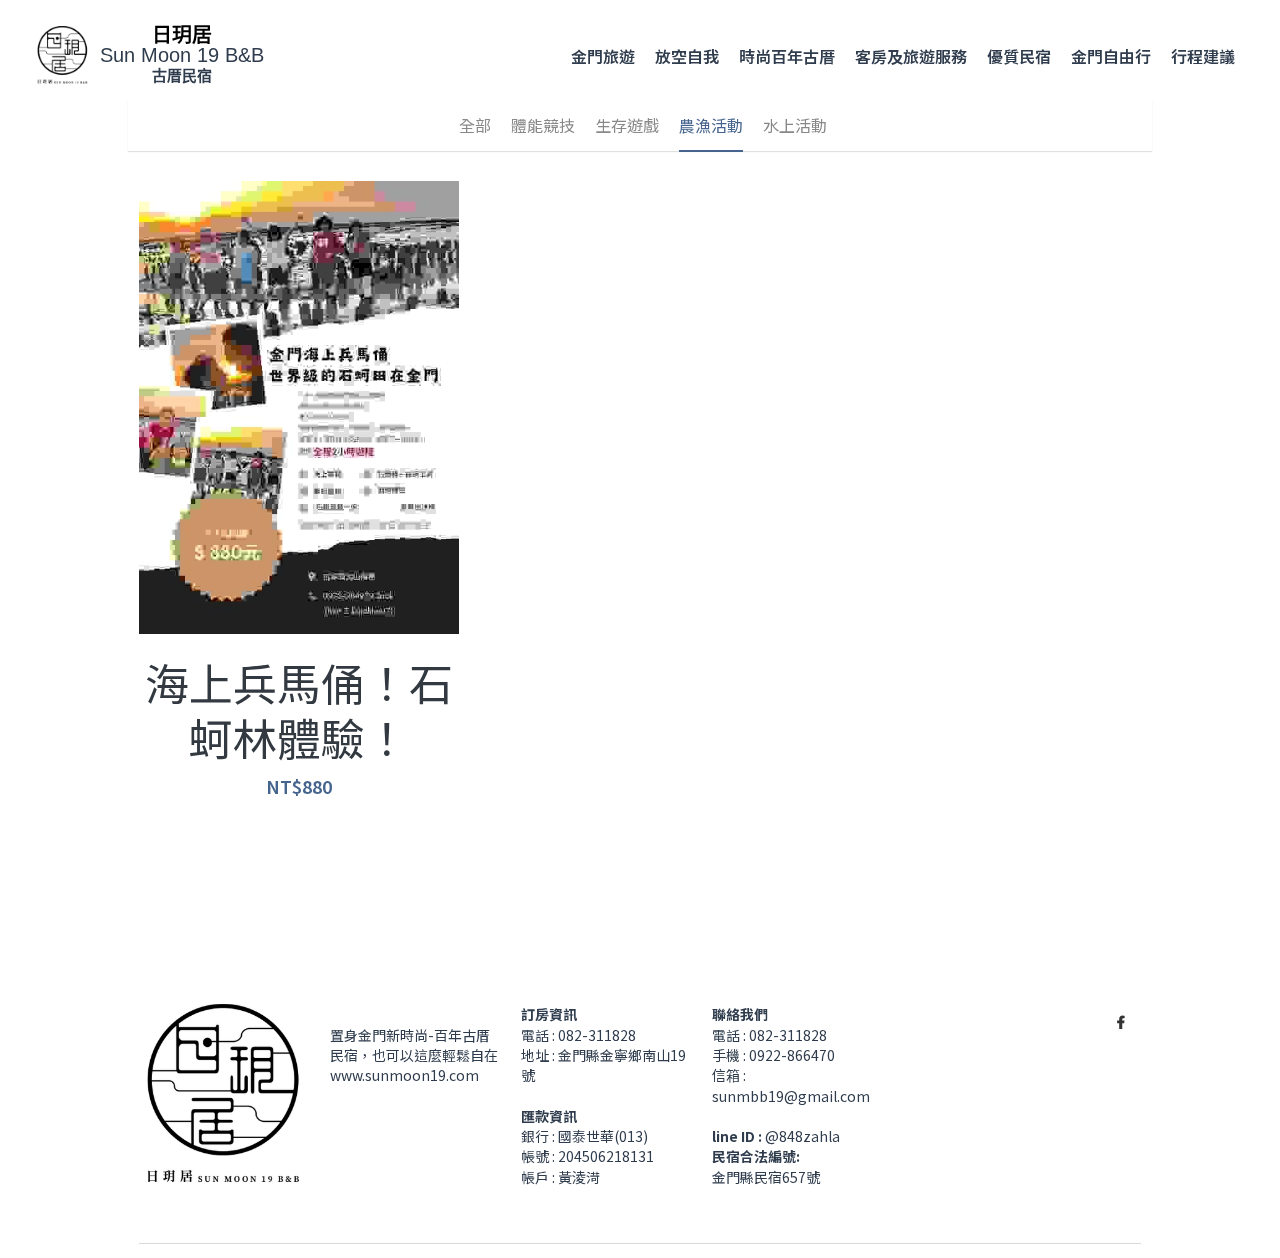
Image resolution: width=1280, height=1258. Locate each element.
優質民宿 (1019, 56)
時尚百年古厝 (787, 56)
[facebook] (1121, 942)
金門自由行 (1111, 56)
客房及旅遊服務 (911, 56)
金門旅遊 (603, 56)
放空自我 (687, 56)
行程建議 (1203, 56)
